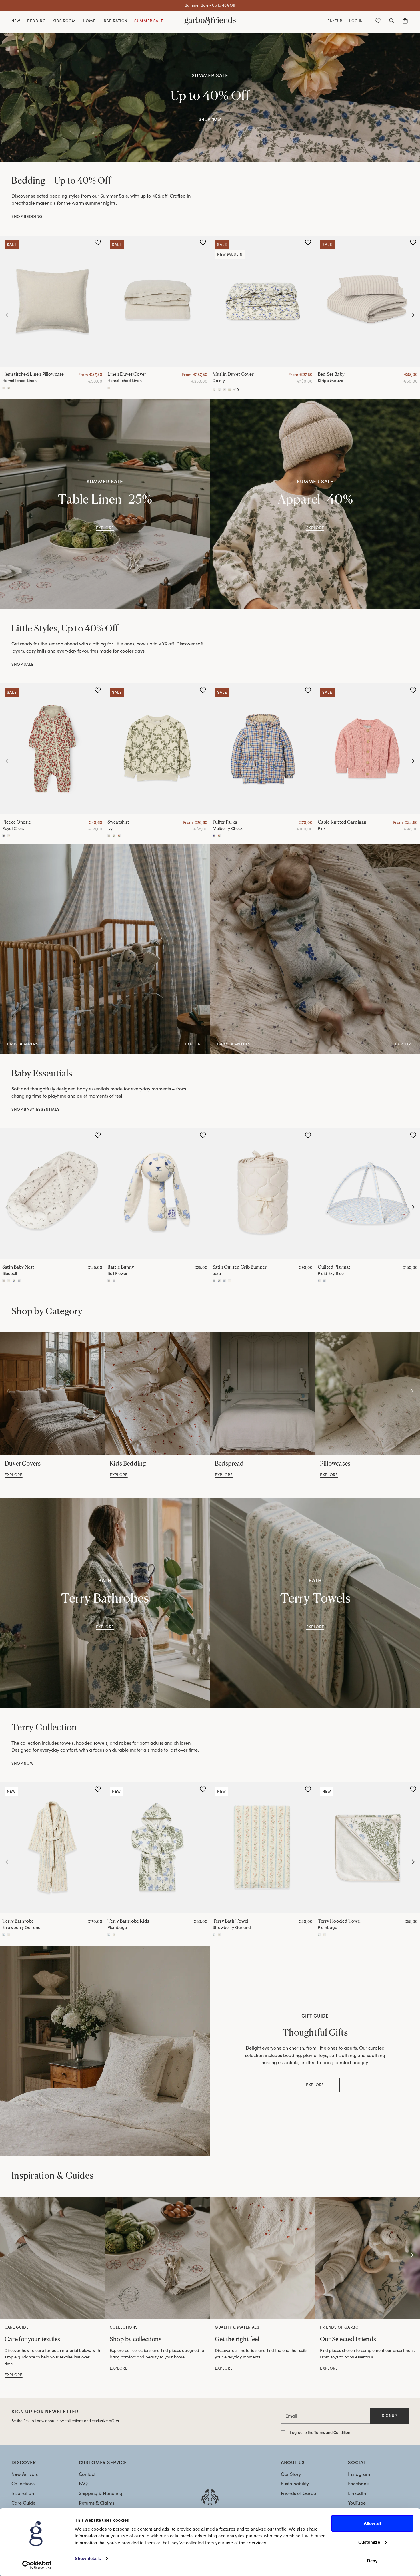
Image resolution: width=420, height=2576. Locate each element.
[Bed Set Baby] (368, 301)
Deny (372, 2561)
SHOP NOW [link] (210, 119)
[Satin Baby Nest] (52, 1194)
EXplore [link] (105, 1627)
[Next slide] (413, 315)
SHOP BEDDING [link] (27, 216)
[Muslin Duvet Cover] (263, 301)
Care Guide (23, 2503)
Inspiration (23, 2493)
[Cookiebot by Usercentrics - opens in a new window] (37, 2565)
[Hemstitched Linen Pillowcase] (52, 301)
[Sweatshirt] (157, 749)
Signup (389, 2415)
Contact (87, 2474)
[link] (52, 1394)
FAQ (83, 2483)
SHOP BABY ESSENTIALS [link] (35, 1109)
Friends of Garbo (299, 2493)
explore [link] (14, 1475)
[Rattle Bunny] (157, 1194)
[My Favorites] (378, 21)
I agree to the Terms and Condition (320, 2432)
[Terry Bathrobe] (52, 1848)
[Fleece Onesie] (52, 749)
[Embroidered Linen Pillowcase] (9, 388)
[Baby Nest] (4, 1281)
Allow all (372, 2523)
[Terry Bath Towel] (263, 1848)
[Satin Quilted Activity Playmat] (319, 1281)
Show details (88, 2558)
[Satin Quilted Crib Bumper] (263, 1194)
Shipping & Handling (101, 2493)
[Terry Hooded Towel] (368, 1848)
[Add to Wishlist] (98, 243)
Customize (369, 2542)
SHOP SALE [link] (23, 664)
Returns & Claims (97, 2503)
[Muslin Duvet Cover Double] (219, 390)
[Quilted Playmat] (368, 1194)
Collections (23, 2483)
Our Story (291, 2474)
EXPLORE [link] (105, 528)
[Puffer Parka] (263, 749)
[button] (391, 21)
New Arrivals (25, 2474)
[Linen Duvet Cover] (157, 301)
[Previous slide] (7, 315)
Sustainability (295, 2483)
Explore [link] (315, 528)
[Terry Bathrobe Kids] (157, 1848)
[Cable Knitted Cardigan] (368, 749)
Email (291, 2416)
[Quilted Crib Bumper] (214, 1281)
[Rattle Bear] (114, 1281)
